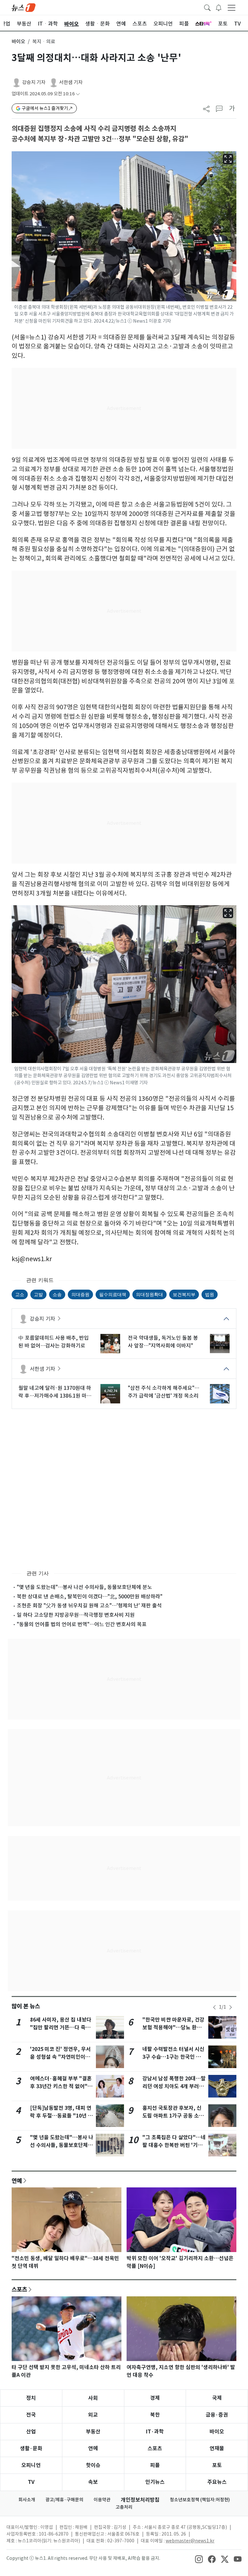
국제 (217, 2398)
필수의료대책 (113, 1294)
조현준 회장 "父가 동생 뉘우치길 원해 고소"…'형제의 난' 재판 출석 (89, 1605)
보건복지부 (184, 1294)
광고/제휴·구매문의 (64, 2500)
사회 (93, 2398)
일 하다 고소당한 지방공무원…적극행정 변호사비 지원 (76, 1615)
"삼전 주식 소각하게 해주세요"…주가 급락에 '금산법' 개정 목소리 (164, 1392)
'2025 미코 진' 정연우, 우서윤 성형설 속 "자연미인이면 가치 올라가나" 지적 (60, 2057)
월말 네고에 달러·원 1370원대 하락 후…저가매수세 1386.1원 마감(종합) (55, 1392)
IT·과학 (155, 2432)
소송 (57, 1294)
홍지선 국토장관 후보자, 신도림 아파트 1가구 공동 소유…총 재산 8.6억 (172, 2116)
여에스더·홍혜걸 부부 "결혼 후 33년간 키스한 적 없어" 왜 (61, 2086)
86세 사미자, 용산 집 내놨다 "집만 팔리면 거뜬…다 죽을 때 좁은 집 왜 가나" (61, 2028)
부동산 (93, 2432)
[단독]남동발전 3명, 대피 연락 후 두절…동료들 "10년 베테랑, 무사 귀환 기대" (61, 2116)
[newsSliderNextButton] (231, 2007)
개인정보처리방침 (140, 2500)
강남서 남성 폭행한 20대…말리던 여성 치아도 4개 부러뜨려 (174, 2086)
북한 (155, 2415)
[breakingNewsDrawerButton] (219, 7)
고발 (38, 1294)
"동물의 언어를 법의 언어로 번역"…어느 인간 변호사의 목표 (82, 1624)
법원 (210, 1294)
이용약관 (102, 2500)
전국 (31, 2415)
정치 (31, 2398)
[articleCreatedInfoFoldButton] (78, 94)
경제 (155, 2398)
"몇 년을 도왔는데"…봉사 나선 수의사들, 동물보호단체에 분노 (84, 1587)
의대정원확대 (150, 1294)
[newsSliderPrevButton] (214, 2007)
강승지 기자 (34, 82)
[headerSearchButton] (207, 7)
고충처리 (124, 2507)
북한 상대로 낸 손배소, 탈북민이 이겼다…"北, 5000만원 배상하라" (90, 1596)
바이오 (18, 42)
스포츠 (19, 2289)
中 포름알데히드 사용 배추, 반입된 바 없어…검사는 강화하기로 (54, 1342)
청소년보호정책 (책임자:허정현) (200, 2500)
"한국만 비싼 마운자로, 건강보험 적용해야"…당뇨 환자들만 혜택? (173, 2028)
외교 (93, 2415)
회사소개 (27, 2500)
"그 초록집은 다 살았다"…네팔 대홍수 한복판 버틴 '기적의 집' (174, 2145)
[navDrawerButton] (232, 7)
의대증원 (80, 1294)
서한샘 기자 (71, 82)
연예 (17, 2181)
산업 (31, 2432)
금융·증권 (217, 2415)
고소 (20, 1294)
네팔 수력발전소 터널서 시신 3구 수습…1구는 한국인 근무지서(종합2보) (174, 2057)
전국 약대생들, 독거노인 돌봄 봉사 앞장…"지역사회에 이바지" (163, 1342)
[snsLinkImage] (199, 2559)
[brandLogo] (24, 7)
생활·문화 (31, 2448)
